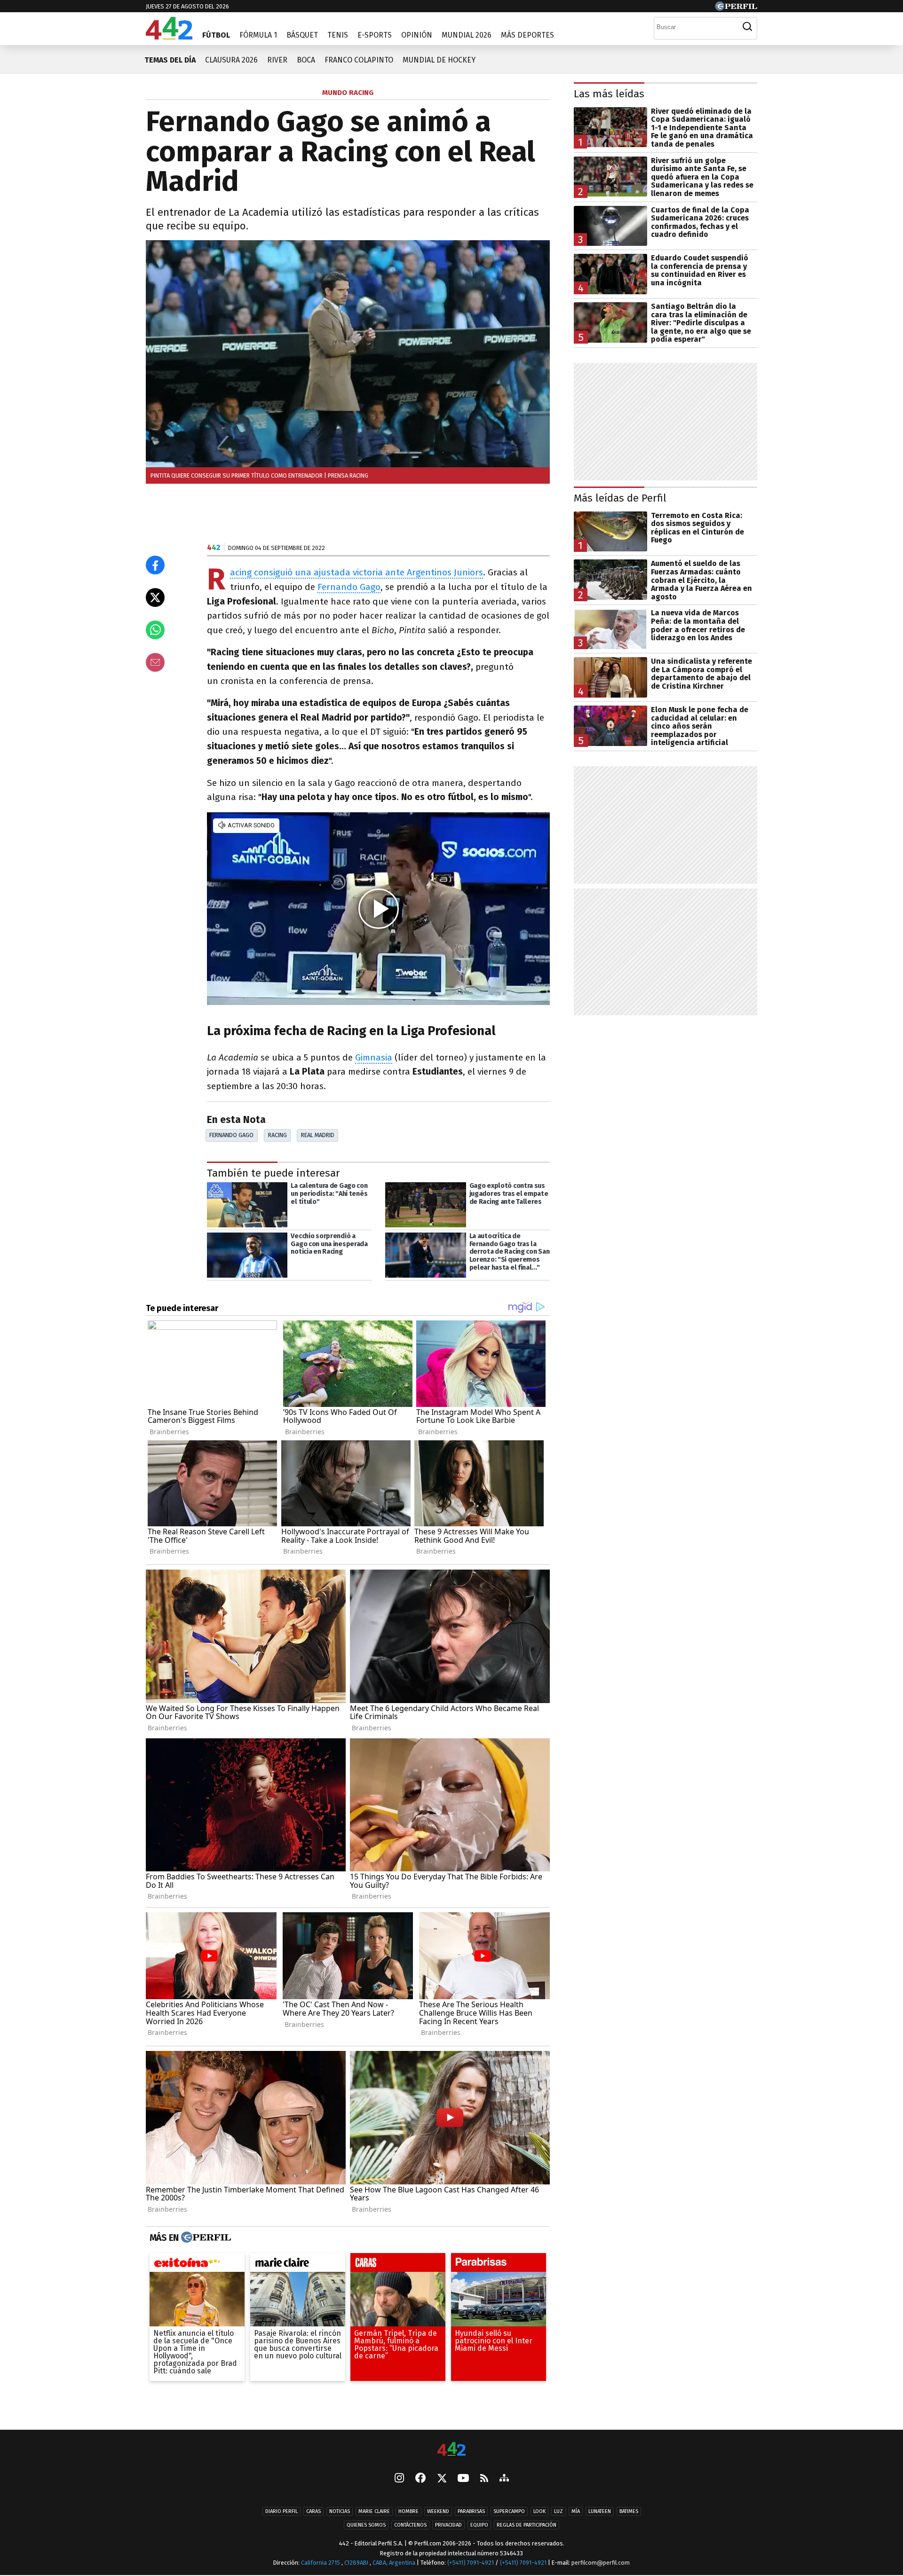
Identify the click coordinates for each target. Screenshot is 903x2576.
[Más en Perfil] (205, 2238)
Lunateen (600, 2511)
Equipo (479, 2525)
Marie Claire (374, 2511)
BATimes (629, 2511)
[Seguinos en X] (442, 2479)
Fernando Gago (349, 587)
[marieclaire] (298, 2265)
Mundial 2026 (467, 35)
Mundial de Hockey (439, 60)
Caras (313, 2511)
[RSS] (484, 2479)
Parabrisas (471, 2511)
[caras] (398, 2265)
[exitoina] (197, 2265)
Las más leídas (609, 94)
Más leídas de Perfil (620, 498)
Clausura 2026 (231, 60)
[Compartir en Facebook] (155, 565)
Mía (576, 2511)
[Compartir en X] (155, 597)
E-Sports (375, 35)
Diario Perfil (281, 2511)
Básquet (302, 35)
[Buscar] (747, 27)
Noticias (340, 2511)
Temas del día (170, 60)
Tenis (338, 35)
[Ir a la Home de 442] (169, 37)
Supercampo (509, 2511)
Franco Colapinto (359, 60)
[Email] (155, 662)
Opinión (417, 35)
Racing (277, 1135)
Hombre (408, 2511)
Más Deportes (527, 35)
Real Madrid (318, 1135)
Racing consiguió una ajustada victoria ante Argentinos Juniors (356, 573)
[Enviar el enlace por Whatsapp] (155, 630)
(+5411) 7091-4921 (471, 2563)
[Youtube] (463, 2479)
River (277, 60)
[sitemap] (504, 2479)
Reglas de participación (527, 2525)
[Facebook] (420, 2479)
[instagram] (399, 2479)
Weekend (438, 2511)
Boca (306, 60)
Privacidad (448, 2525)
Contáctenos (410, 2525)
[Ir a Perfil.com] (736, 8)
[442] (451, 2450)
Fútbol (216, 35)
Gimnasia (374, 1057)
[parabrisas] (499, 2265)
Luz (558, 2511)
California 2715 (321, 2563)
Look (539, 2511)
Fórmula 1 (258, 35)
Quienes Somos (366, 2525)
